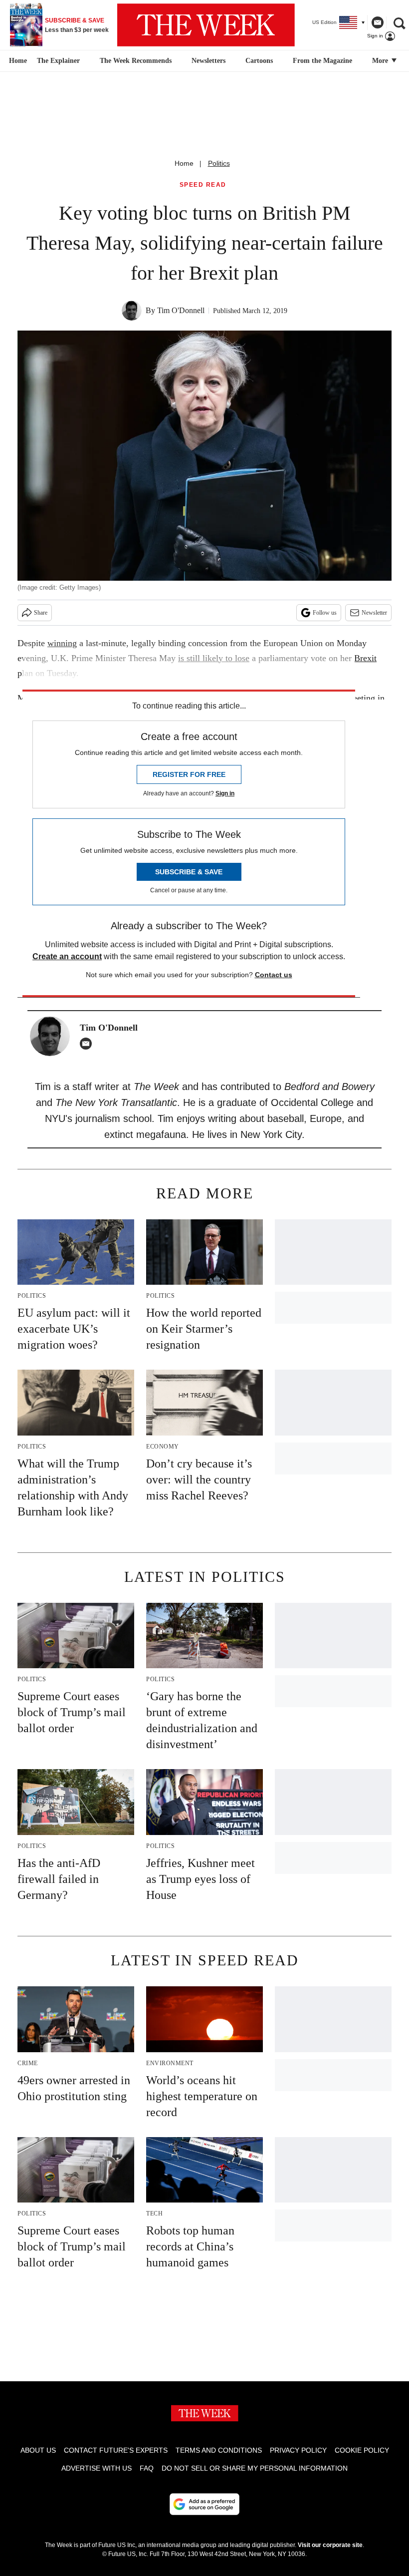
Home (184, 163)
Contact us (274, 975)
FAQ (147, 2468)
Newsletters (208, 61)
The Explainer (58, 61)
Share (41, 613)
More (381, 61)
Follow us (325, 613)
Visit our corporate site (330, 2545)
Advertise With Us (97, 2468)
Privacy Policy (298, 2450)
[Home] (17, 61)
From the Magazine (322, 61)
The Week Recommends (136, 61)
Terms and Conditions (219, 2450)
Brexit (365, 658)
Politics (219, 163)
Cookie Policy (362, 2450)
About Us (38, 2450)
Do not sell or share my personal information (255, 2468)
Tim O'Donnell (181, 310)
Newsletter (374, 613)
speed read (203, 185)
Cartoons (259, 61)
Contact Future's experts (116, 2450)
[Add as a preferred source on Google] (204, 2504)
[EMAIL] (88, 1044)
